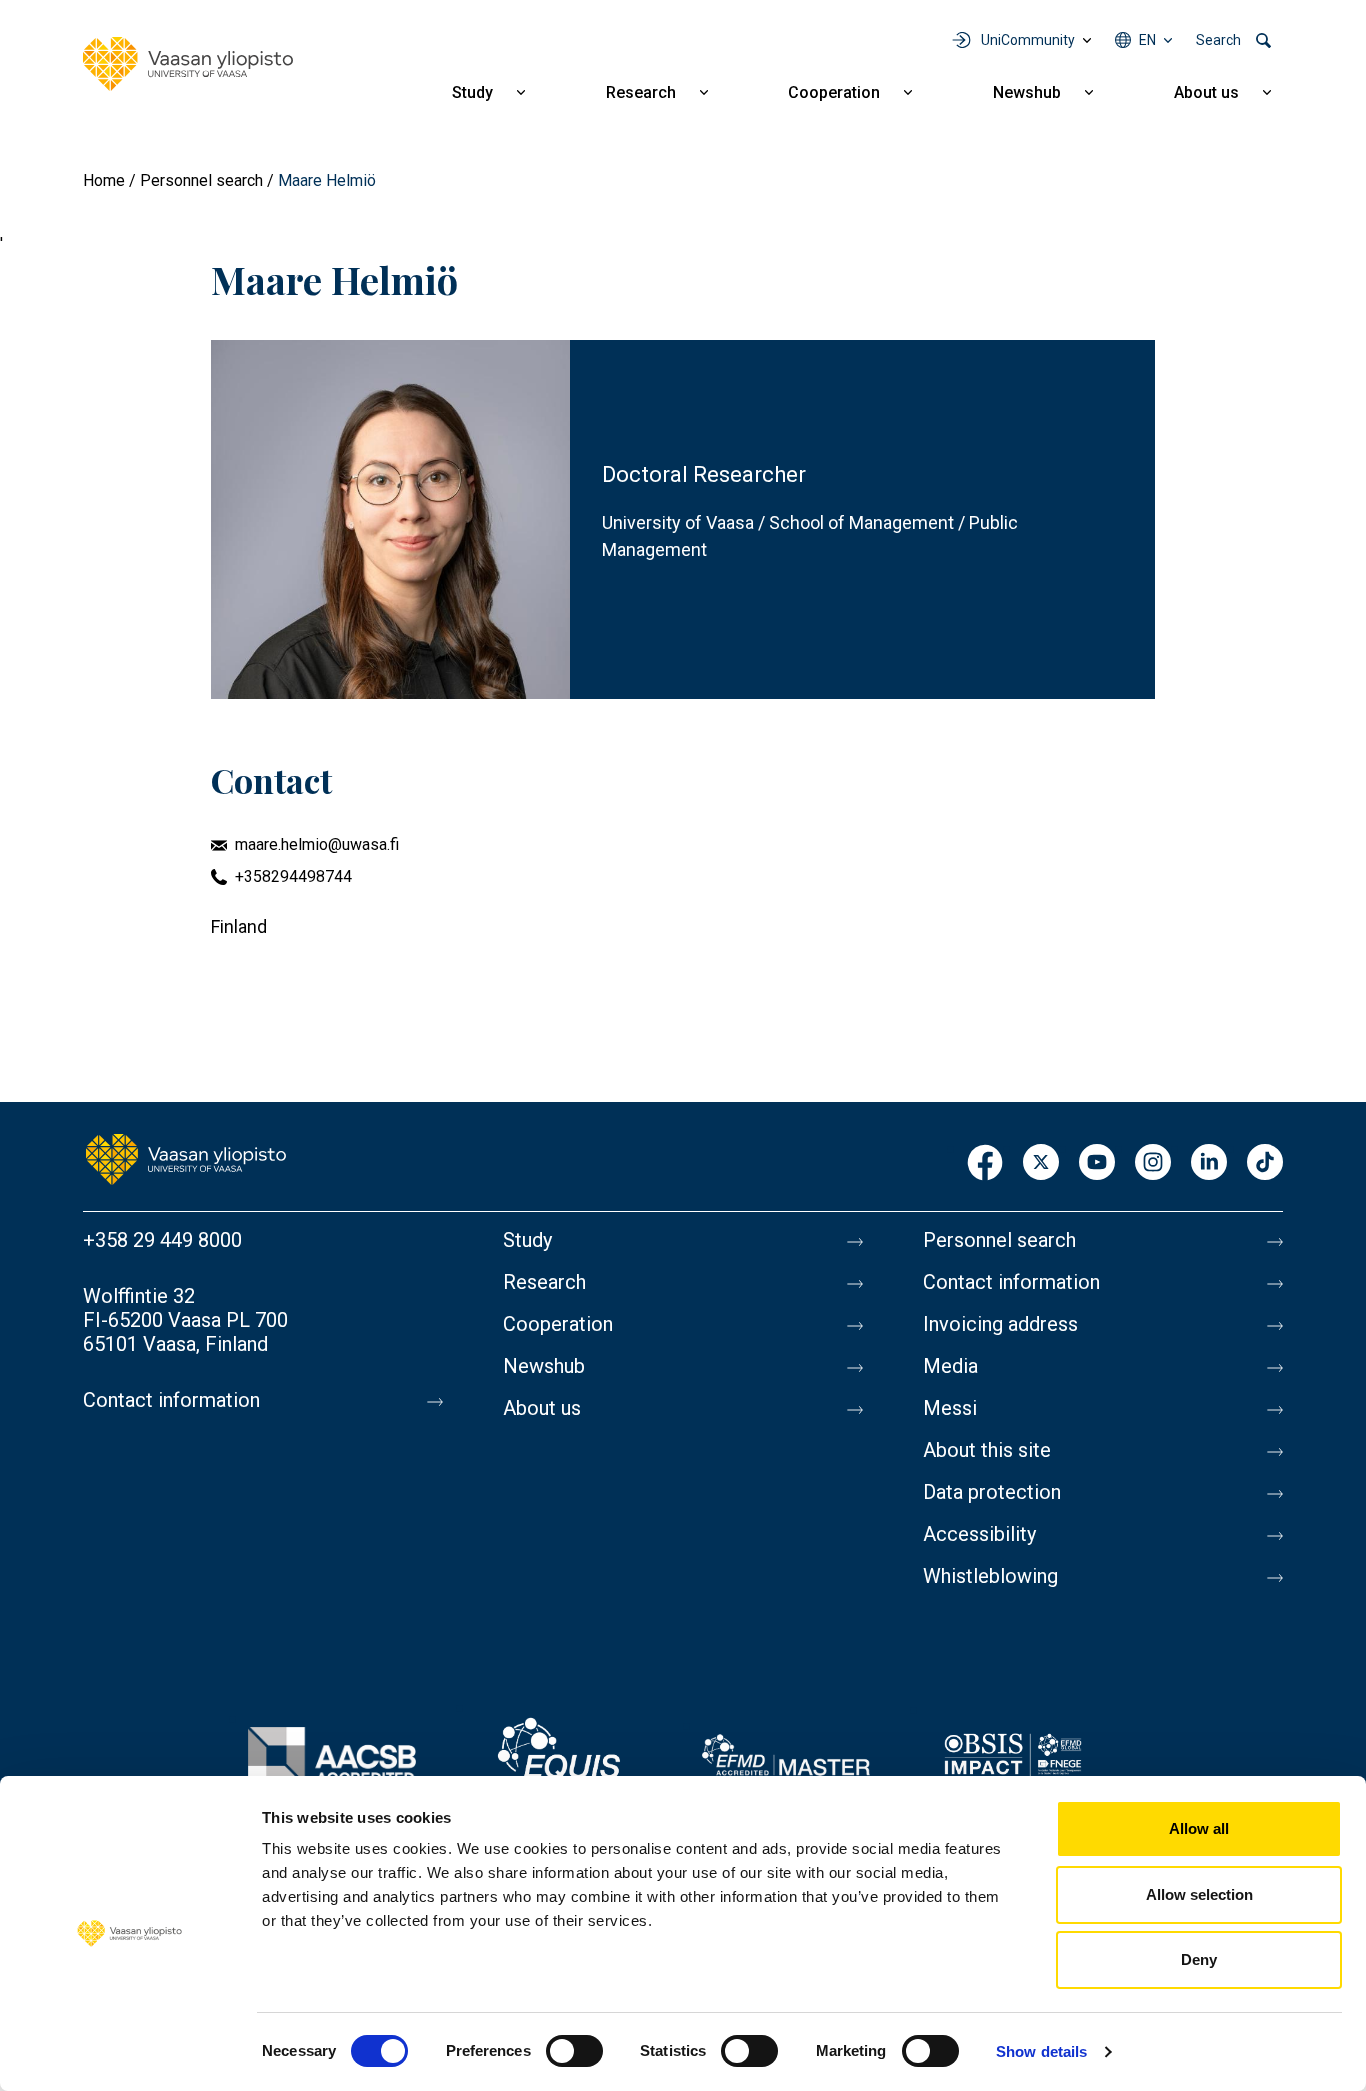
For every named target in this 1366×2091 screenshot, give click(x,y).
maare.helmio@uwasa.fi (317, 844)
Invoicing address (1000, 1324)
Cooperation (834, 92)
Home (104, 180)
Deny (1199, 1959)
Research (641, 92)
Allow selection (1199, 1894)
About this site (987, 1450)
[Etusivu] (186, 1158)
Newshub (1027, 92)
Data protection (992, 1492)
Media (950, 1366)
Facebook (985, 1163)
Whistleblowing (990, 1576)
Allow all (1199, 1828)
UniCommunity (1028, 40)
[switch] (574, 2051)
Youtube (1097, 1163)
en (1147, 40)
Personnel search (201, 180)
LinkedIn (1209, 1163)
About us (1206, 92)
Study (472, 92)
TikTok (1265, 1163)
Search (1218, 40)
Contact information (171, 1400)
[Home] (188, 64)
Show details (1041, 2051)
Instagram (1153, 1163)
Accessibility (979, 1534)
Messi (950, 1408)
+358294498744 (293, 876)
